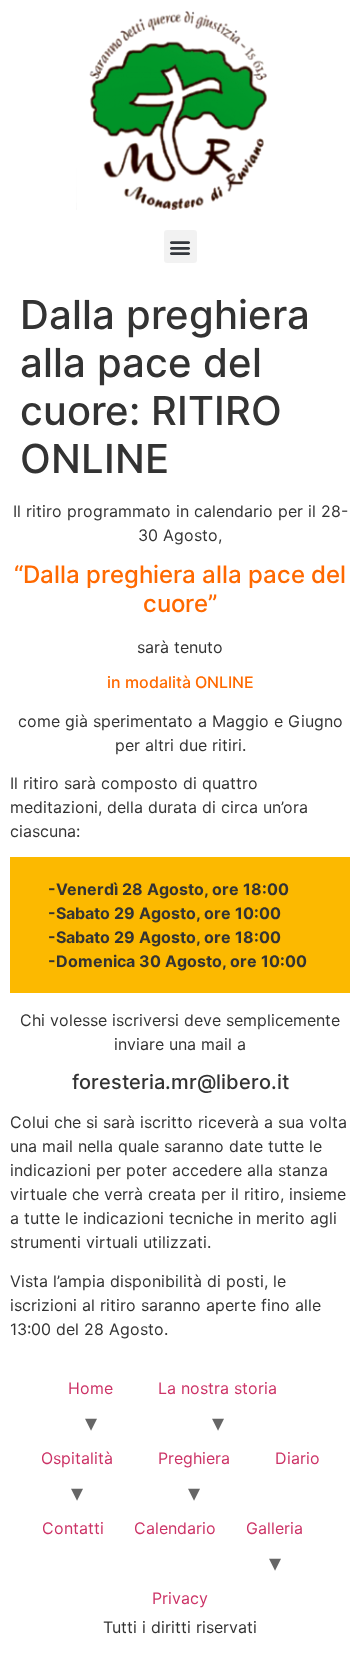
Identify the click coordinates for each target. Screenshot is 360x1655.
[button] (180, 246)
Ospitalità (77, 1458)
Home (90, 1388)
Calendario (175, 1528)
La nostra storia (217, 1388)
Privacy (180, 1598)
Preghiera (194, 1458)
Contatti (73, 1528)
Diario (297, 1458)
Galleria (274, 1528)
